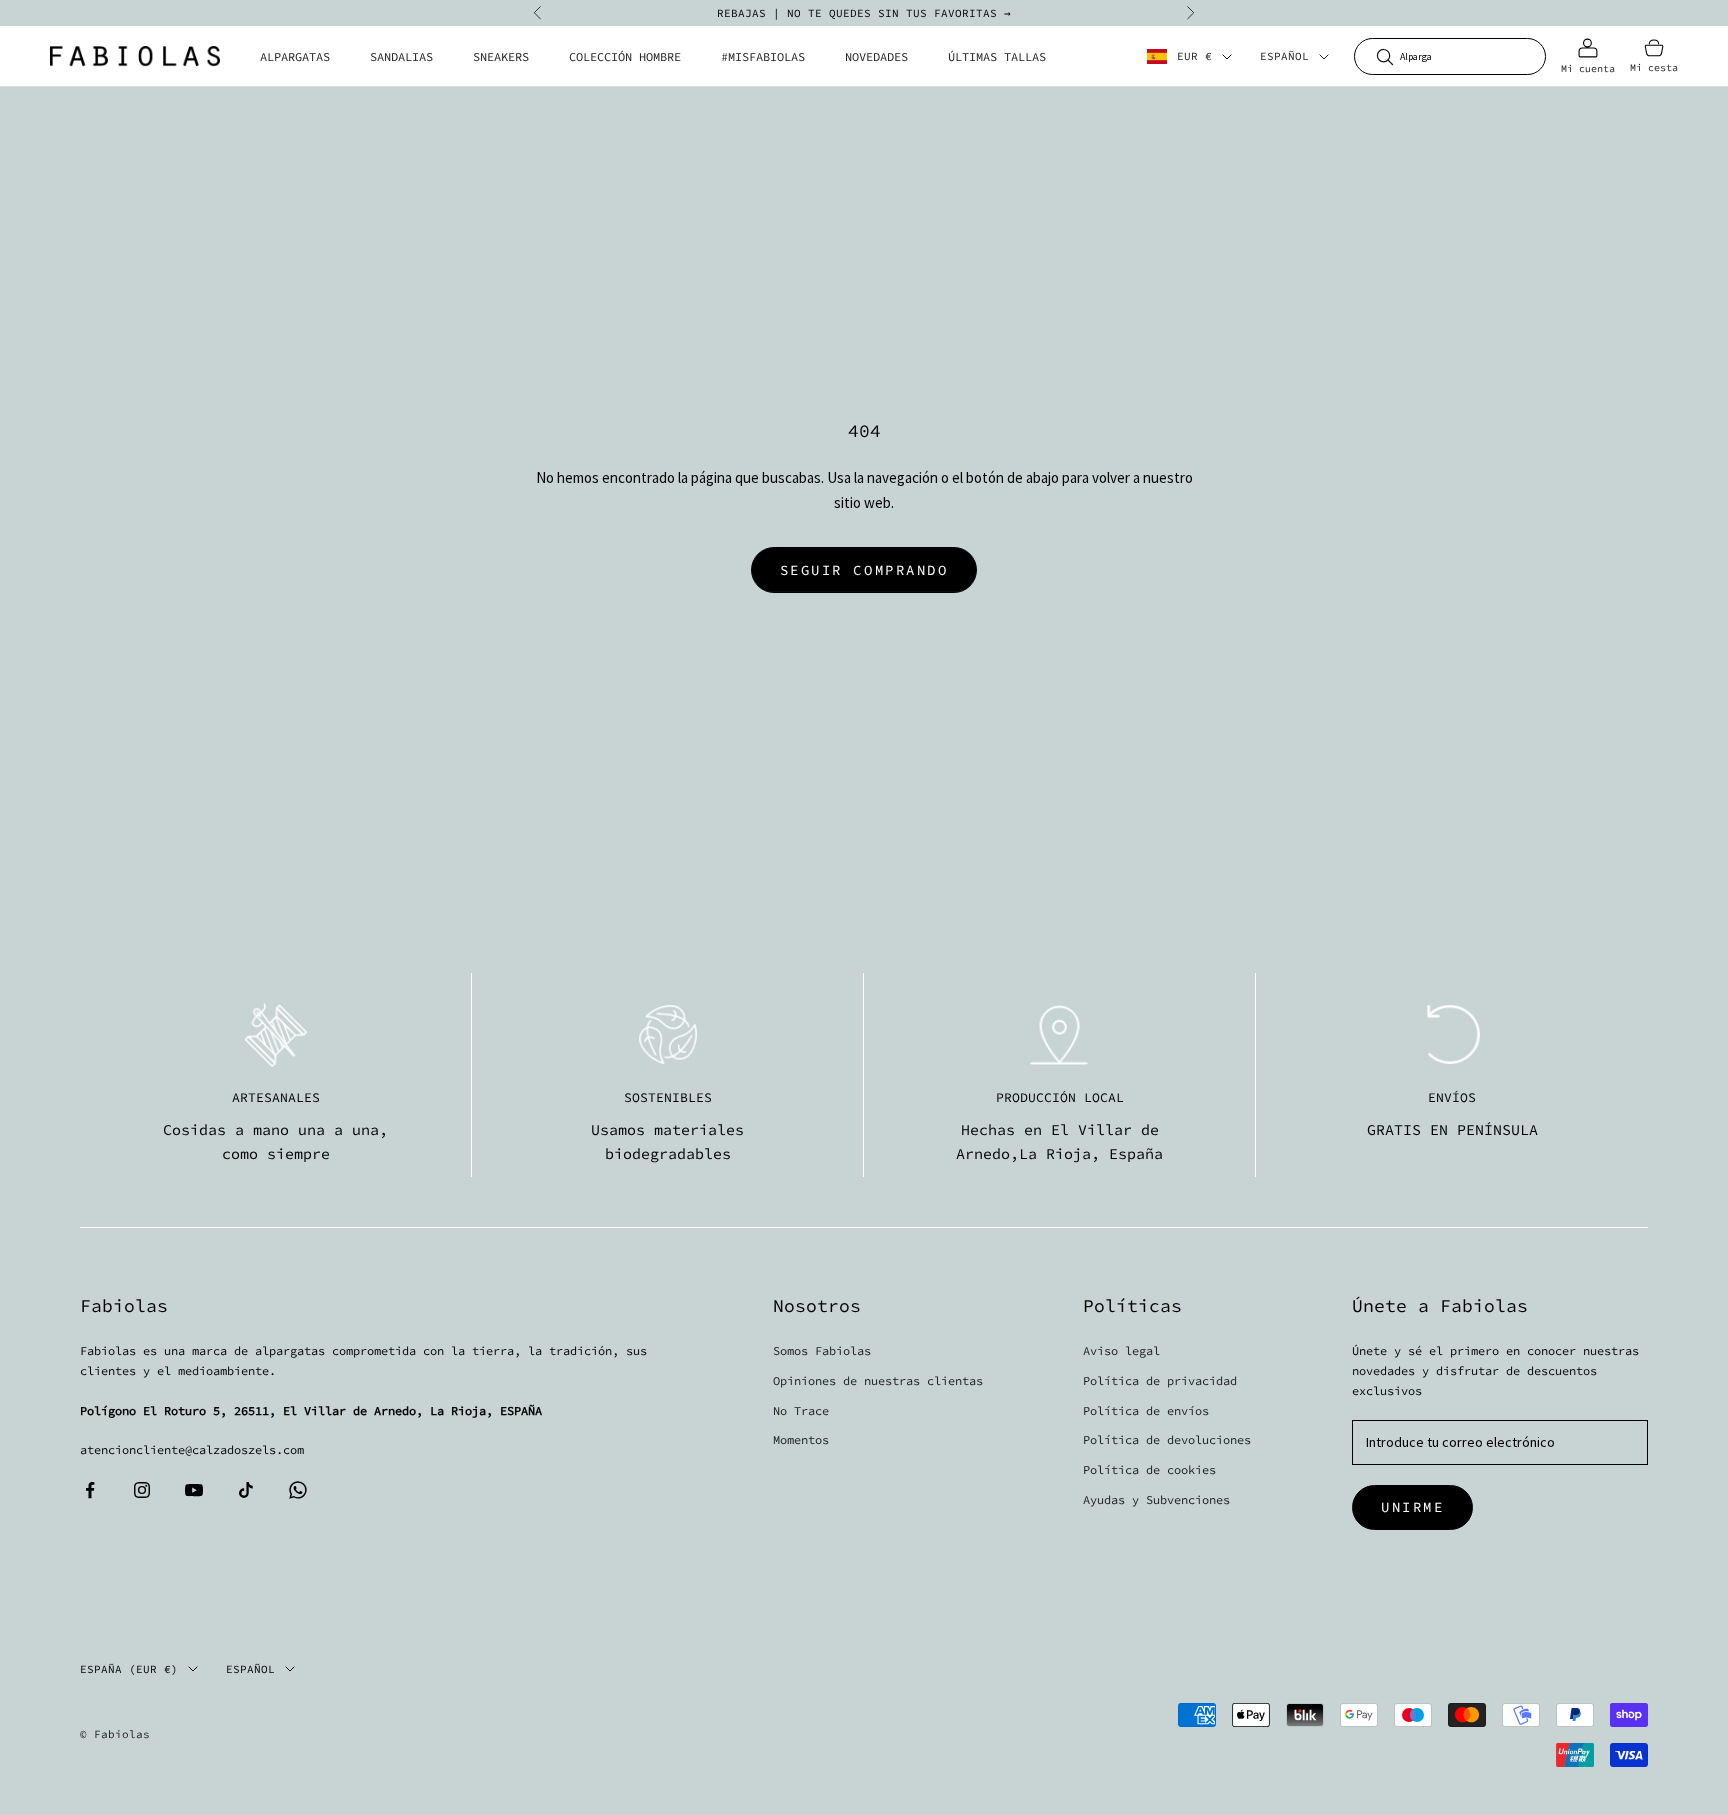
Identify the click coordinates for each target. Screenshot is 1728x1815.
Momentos (801, 1439)
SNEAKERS (501, 56)
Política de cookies (1149, 1469)
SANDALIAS (401, 56)
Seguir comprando (864, 570)
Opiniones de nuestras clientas (878, 1380)
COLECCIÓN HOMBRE (625, 56)
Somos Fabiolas (822, 1350)
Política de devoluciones (1167, 1439)
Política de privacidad (1160, 1380)
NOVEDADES (876, 56)
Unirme (1412, 1507)
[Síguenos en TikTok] (246, 1490)
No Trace (801, 1410)
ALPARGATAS (295, 56)
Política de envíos (1146, 1410)
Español (1284, 57)
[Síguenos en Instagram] (142, 1490)
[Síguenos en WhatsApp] (298, 1490)
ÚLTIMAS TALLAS (997, 56)
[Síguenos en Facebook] (90, 1490)
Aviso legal (1121, 1350)
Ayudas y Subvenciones (1156, 1499)
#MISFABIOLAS (763, 56)
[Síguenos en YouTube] (194, 1490)
